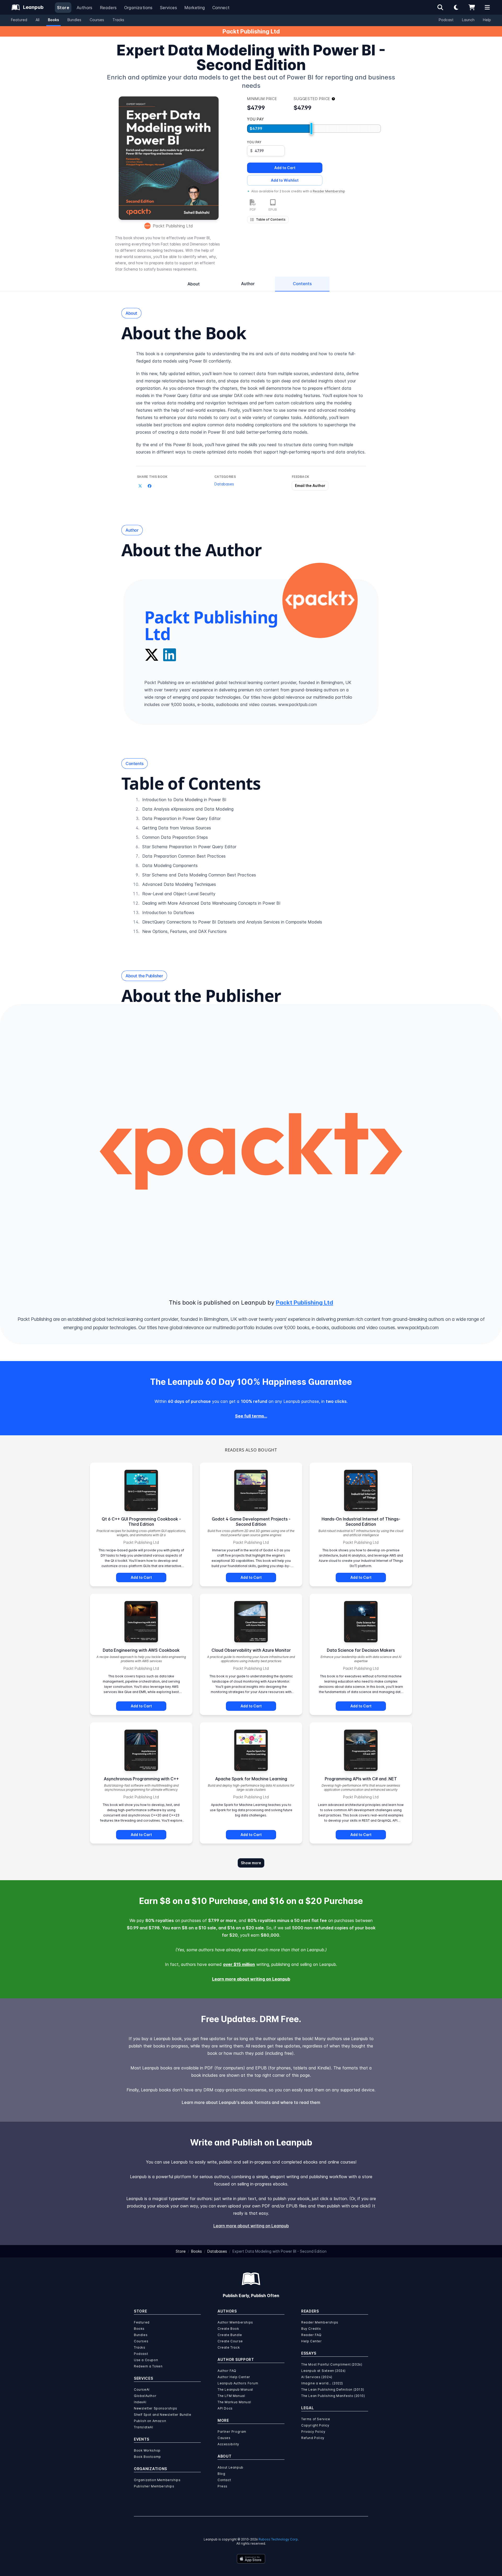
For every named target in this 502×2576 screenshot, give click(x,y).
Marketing (195, 8)
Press (223, 2486)
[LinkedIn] (170, 655)
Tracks (118, 20)
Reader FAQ (311, 2335)
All (38, 20)
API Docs (225, 2408)
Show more (251, 1863)
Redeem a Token (148, 2366)
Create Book (228, 2329)
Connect (221, 8)
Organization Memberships (157, 2480)
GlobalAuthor (145, 2396)
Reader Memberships (320, 2322)
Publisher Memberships (154, 2486)
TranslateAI (144, 2427)
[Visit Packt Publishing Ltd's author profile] (320, 600)
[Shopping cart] (472, 7)
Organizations (138, 8)
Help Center (312, 2341)
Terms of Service (316, 2419)
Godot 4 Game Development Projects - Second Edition (251, 1522)
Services (169, 8)
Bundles (74, 20)
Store (63, 8)
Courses (97, 20)
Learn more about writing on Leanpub (251, 1979)
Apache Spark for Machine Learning (251, 1779)
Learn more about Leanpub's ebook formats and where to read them (251, 2102)
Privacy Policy (313, 2432)
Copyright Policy (315, 2425)
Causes (224, 2438)
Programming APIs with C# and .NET (361, 1779)
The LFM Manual (231, 2396)
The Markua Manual (234, 2402)
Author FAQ (227, 2371)
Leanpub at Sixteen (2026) (323, 2371)
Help (487, 20)
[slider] (311, 129)
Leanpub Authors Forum (238, 2383)
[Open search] (440, 7)
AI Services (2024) (317, 2377)
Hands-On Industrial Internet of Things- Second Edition (361, 1522)
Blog (221, 2474)
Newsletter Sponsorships (156, 2408)
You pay (254, 142)
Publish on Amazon (150, 2421)
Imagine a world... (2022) (322, 2383)
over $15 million (239, 1964)
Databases (224, 484)
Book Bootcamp (147, 2457)
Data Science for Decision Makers (361, 1650)
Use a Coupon (146, 2360)
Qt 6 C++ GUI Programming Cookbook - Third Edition (141, 1522)
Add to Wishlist (285, 180)
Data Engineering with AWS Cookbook (141, 1650)
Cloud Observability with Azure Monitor (251, 1650)
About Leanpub (230, 2467)
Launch (468, 20)
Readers (108, 8)
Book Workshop (147, 2450)
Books (53, 20)
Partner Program (232, 2432)
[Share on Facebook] (150, 486)
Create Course (230, 2341)
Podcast (446, 20)
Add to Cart (285, 168)
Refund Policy (313, 2438)
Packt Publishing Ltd (251, 31)
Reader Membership (329, 191)
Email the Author (310, 486)
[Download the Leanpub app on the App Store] (251, 2559)
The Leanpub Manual (235, 2389)
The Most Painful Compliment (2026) (332, 2364)
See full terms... (251, 1416)
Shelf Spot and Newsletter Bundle (162, 2415)
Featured (19, 20)
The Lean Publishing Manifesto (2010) (333, 2396)
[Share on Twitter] (140, 486)
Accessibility (228, 2444)
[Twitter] (152, 655)
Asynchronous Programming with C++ (141, 1779)
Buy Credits (311, 2329)
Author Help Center (234, 2377)
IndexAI (140, 2402)
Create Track (229, 2347)
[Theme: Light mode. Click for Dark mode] (456, 7)
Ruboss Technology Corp (278, 2539)
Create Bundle (230, 2335)
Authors (85, 8)
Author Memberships (235, 2322)
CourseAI (142, 2389)
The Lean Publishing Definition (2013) (333, 2389)
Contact (224, 2480)
